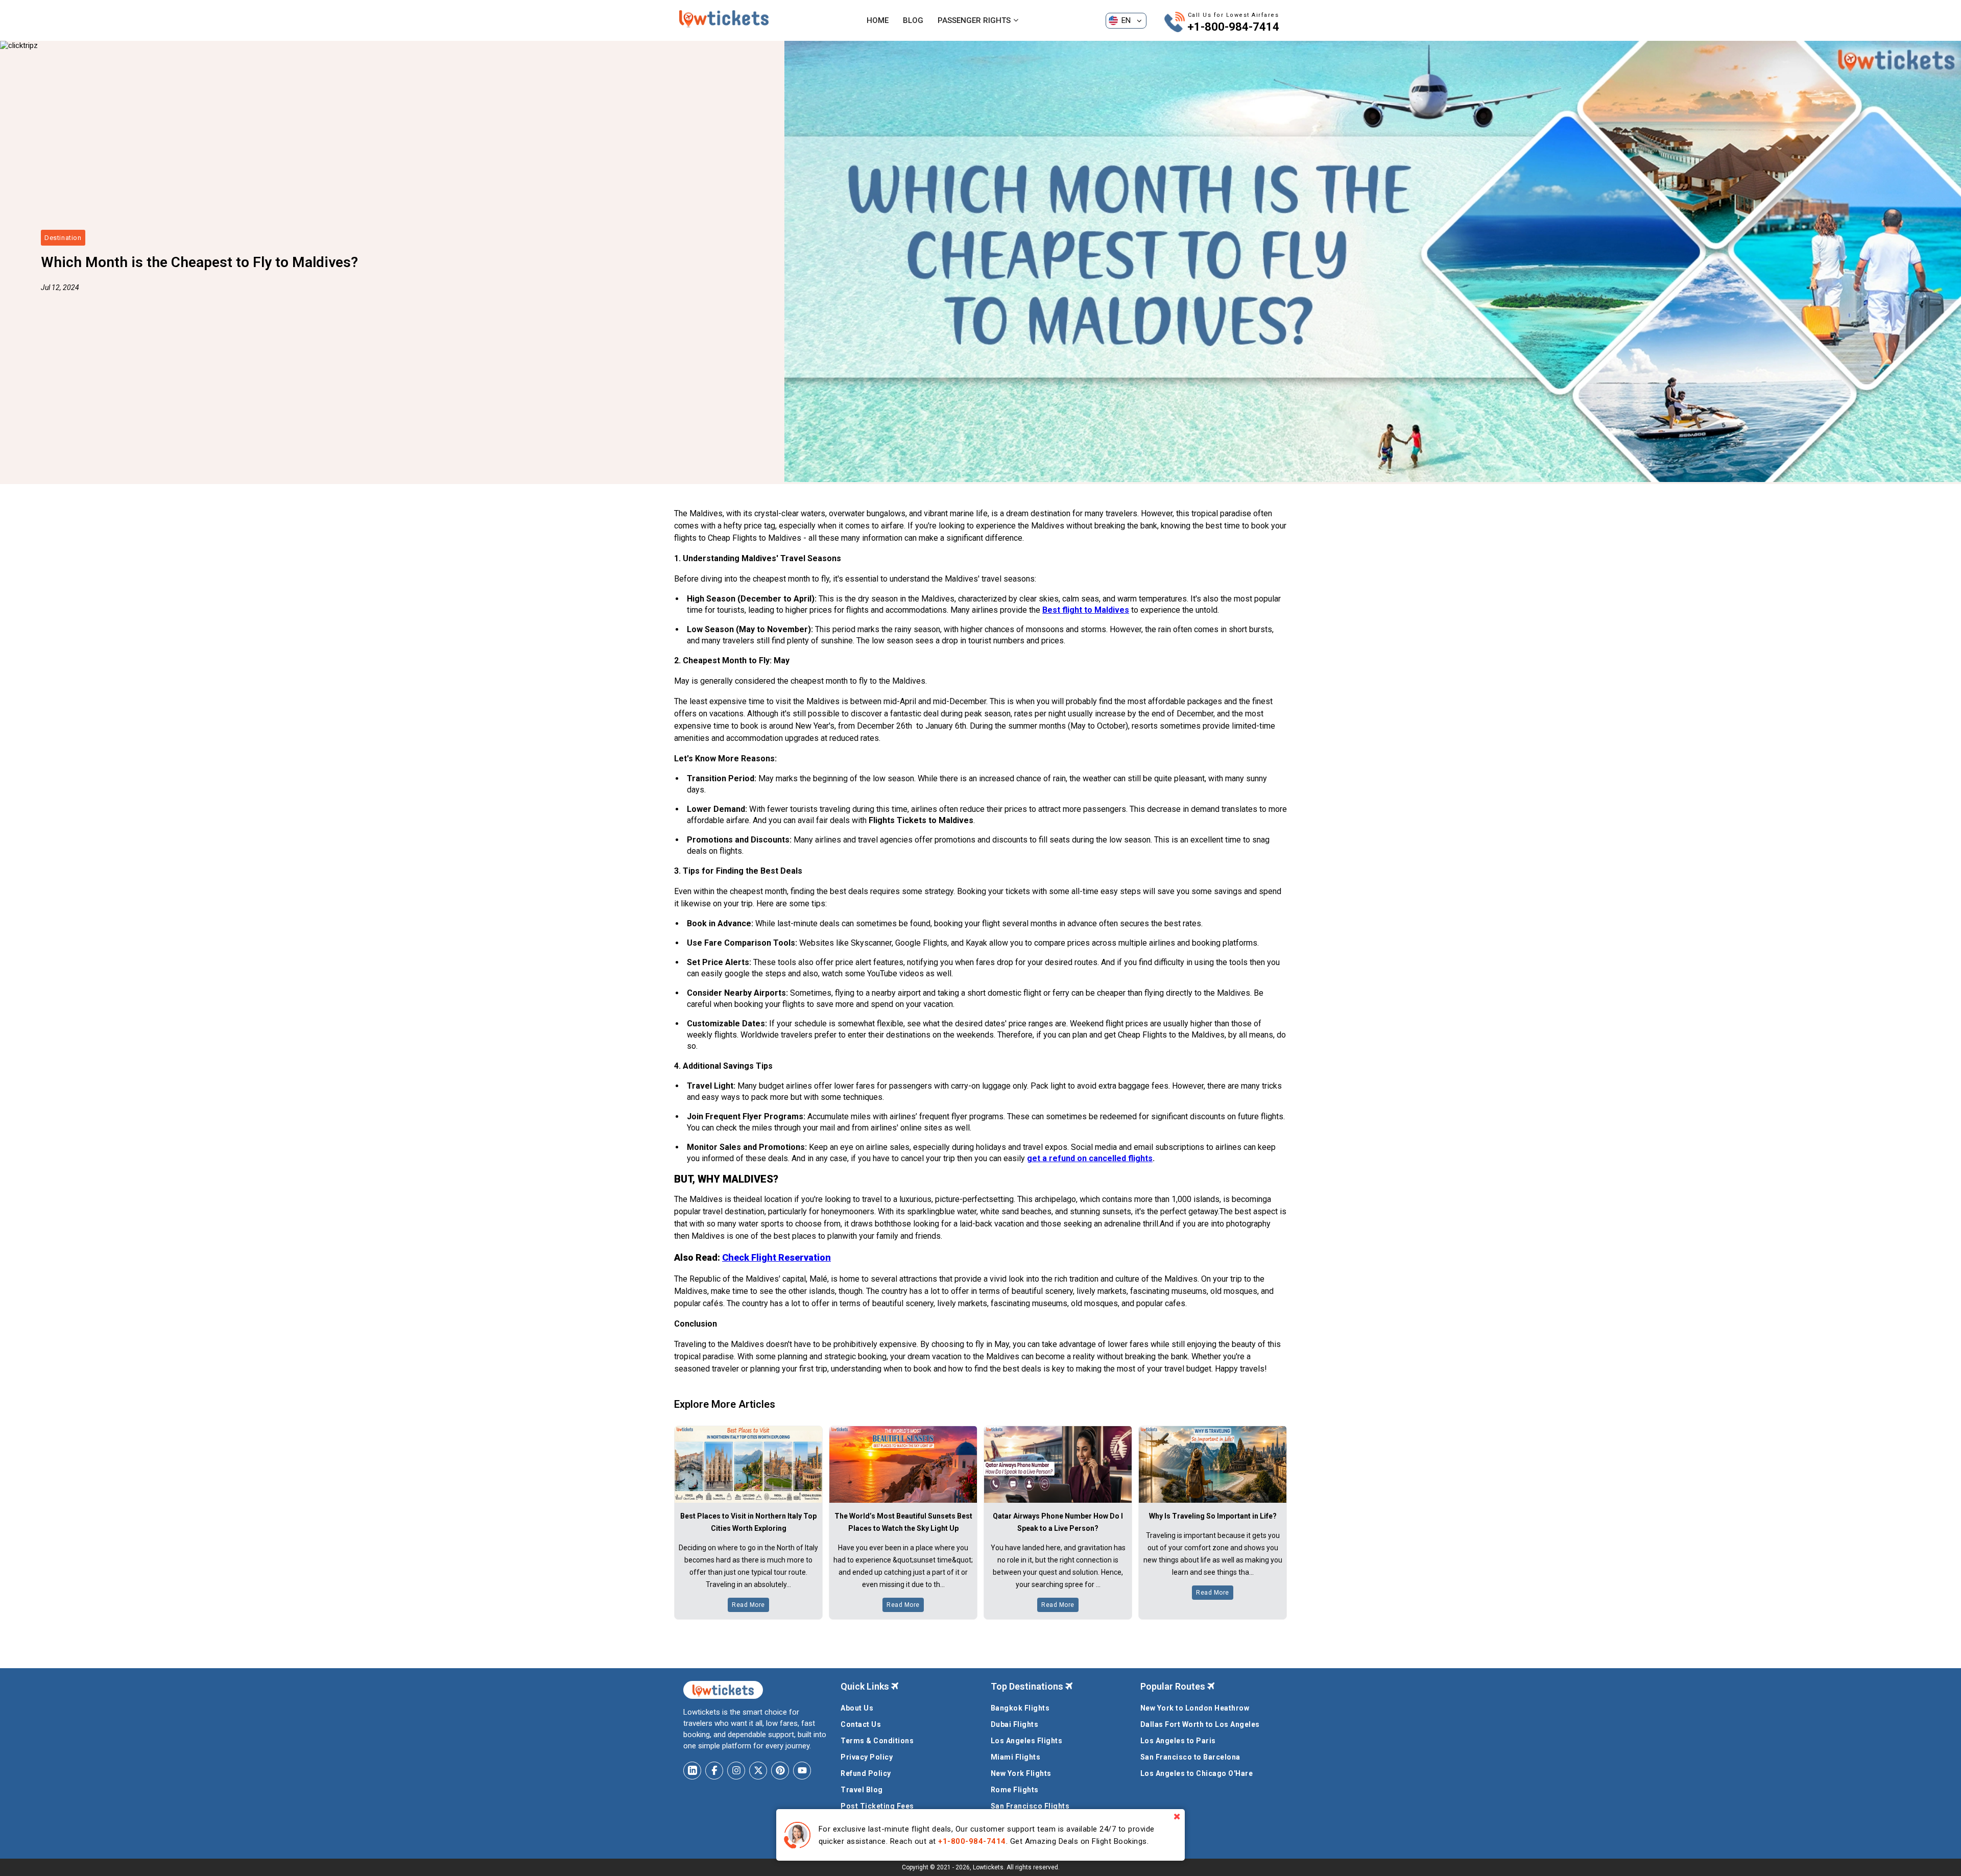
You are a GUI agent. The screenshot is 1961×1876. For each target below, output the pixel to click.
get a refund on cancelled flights (1090, 1158)
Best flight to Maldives (1086, 610)
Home (878, 20)
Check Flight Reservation (776, 1257)
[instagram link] (736, 1771)
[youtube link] (802, 1771)
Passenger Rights (974, 20)
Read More (748, 1605)
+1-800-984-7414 (1233, 27)
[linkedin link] (692, 1771)
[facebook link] (714, 1771)
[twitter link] (758, 1771)
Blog (913, 20)
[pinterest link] (780, 1771)
